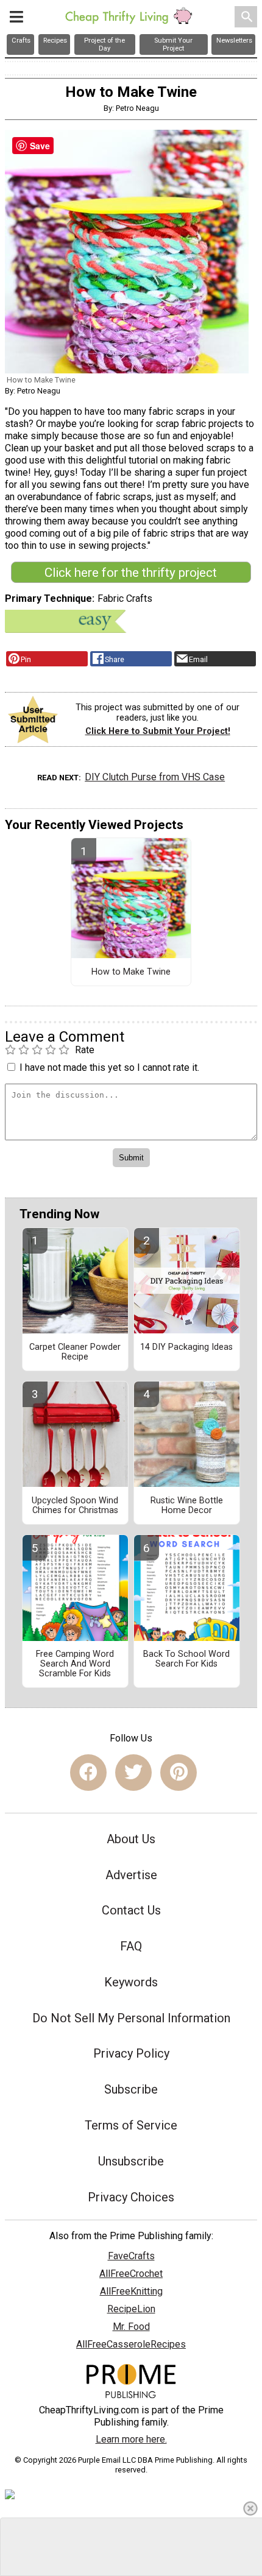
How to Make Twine (131, 972)
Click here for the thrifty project (131, 573)
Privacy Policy (131, 2053)
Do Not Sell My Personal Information (131, 2018)
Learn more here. (131, 2439)
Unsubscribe (131, 2161)
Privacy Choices (131, 2197)
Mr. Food (131, 2327)
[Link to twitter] (133, 1773)
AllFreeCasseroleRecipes (131, 2344)
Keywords (131, 1982)
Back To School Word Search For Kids (186, 1659)
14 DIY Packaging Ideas (186, 1347)
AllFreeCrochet (131, 2274)
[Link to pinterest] (179, 1773)
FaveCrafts (131, 2256)
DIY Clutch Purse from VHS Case (155, 777)
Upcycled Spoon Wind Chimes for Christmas (75, 1506)
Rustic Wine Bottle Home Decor (187, 1506)
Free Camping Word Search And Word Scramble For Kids (75, 1664)
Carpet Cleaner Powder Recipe (75, 1352)
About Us (131, 1839)
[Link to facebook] (88, 1773)
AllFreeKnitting (131, 2291)
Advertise (131, 1875)
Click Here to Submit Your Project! (158, 731)
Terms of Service (131, 2125)
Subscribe (131, 2089)
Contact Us (131, 1910)
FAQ (131, 1946)
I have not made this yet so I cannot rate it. (109, 1067)
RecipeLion (131, 2309)
